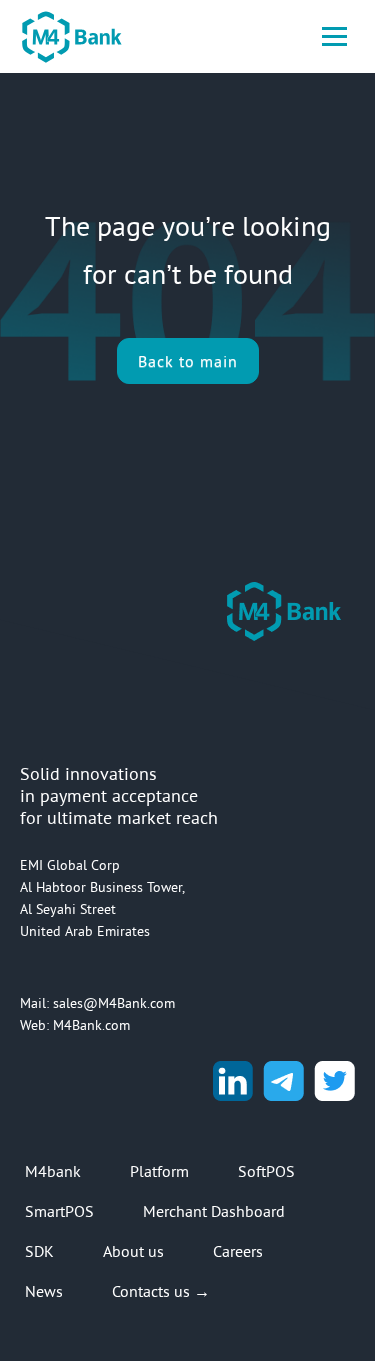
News (44, 1291)
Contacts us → (161, 1291)
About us (133, 1251)
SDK (39, 1251)
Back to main (188, 361)
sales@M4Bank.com (114, 1003)
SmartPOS (59, 1211)
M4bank (53, 1171)
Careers (238, 1251)
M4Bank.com (91, 1025)
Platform (159, 1171)
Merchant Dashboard (214, 1211)
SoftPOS (266, 1171)
